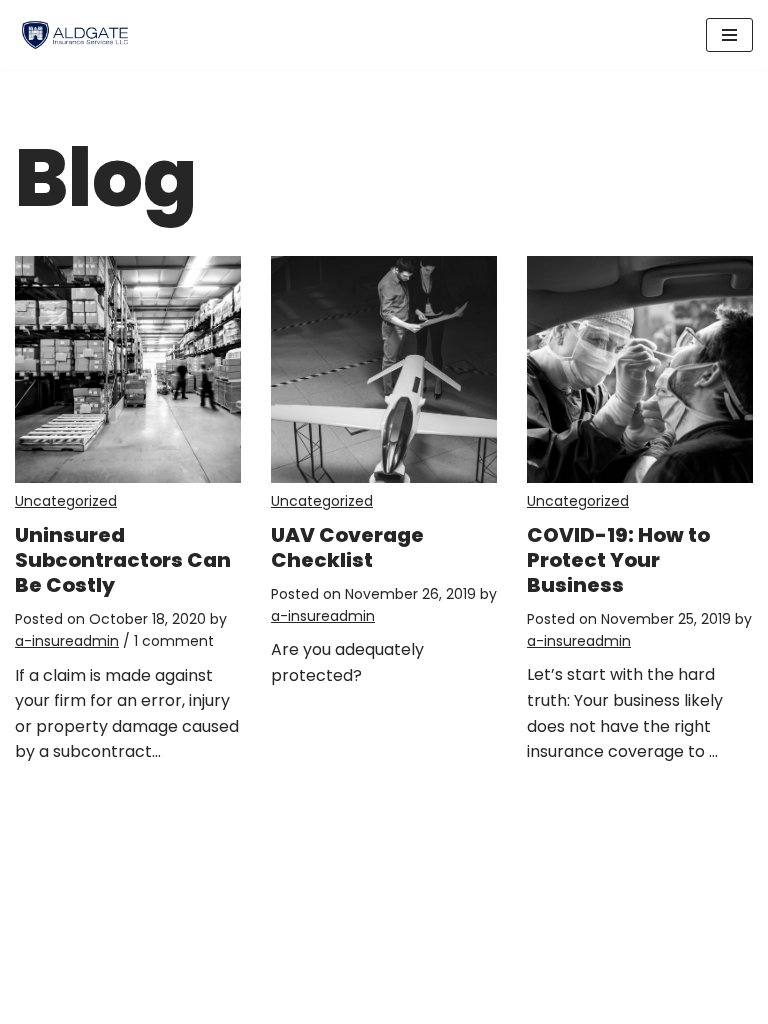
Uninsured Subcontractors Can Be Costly (123, 560)
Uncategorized (66, 501)
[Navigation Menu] (729, 35)
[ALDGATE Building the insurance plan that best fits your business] (75, 35)
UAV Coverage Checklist (347, 547)
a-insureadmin (67, 641)
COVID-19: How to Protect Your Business (618, 560)
